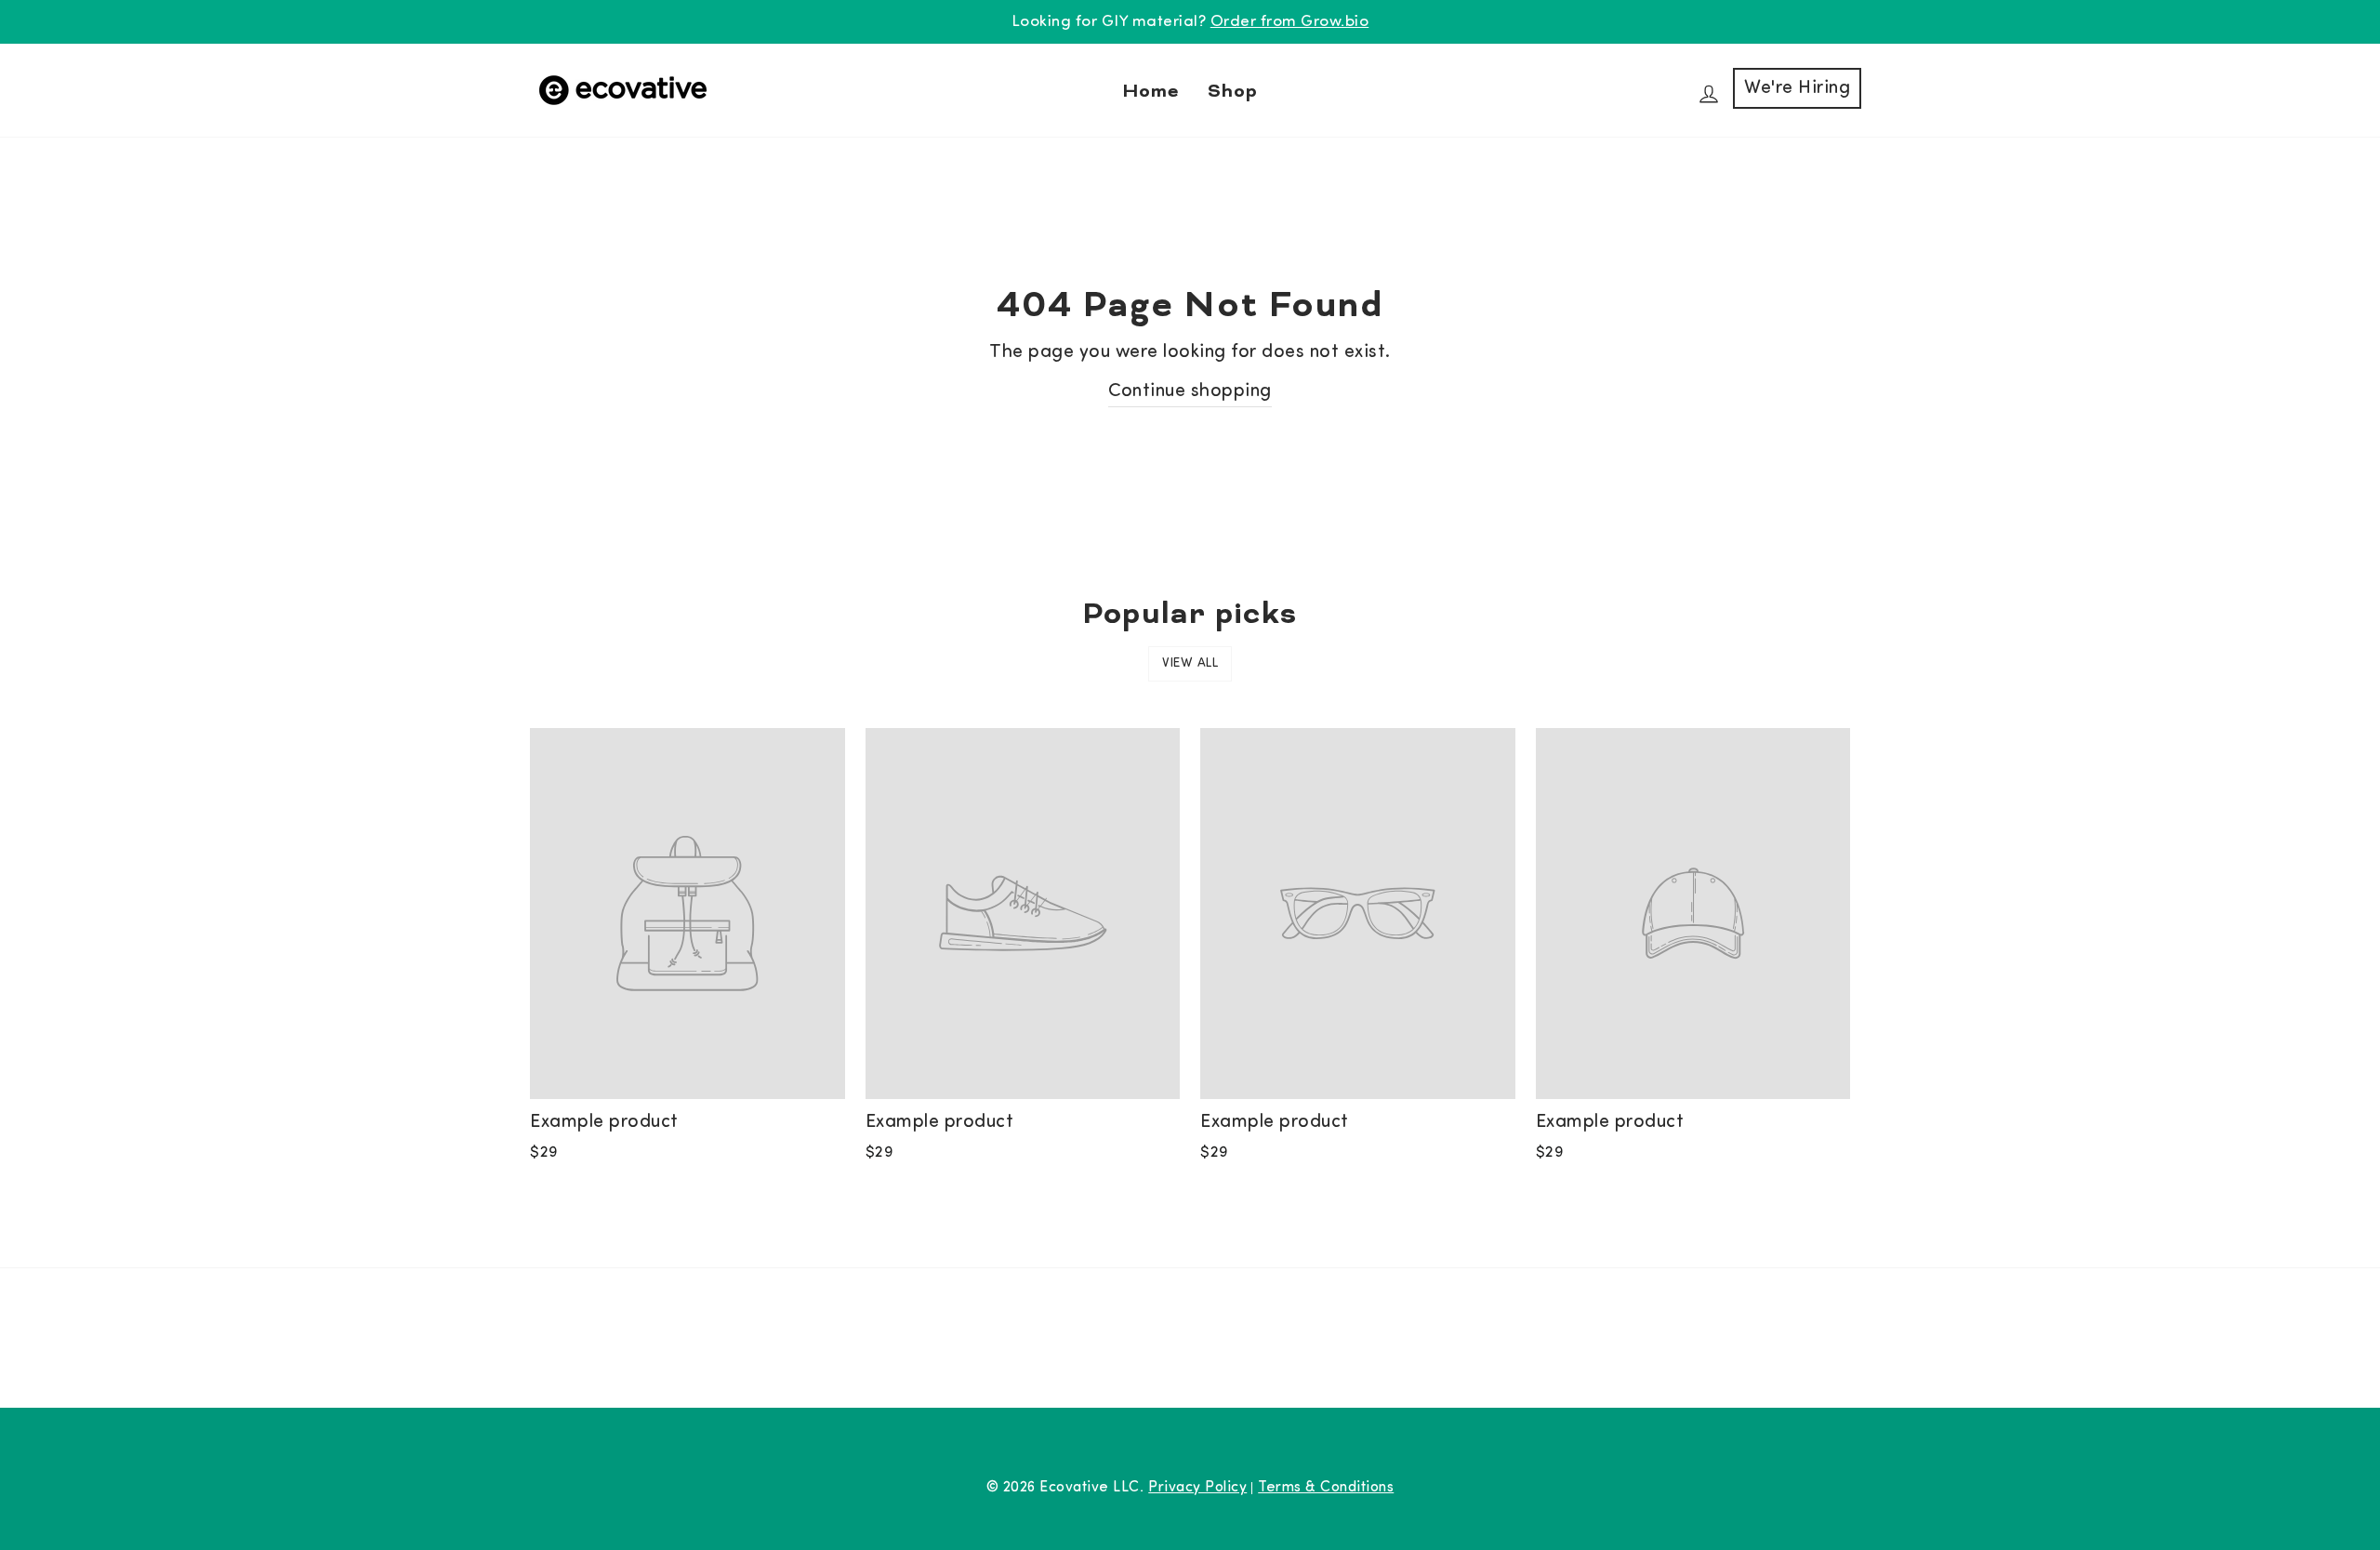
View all (1190, 663)
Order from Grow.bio (1290, 22)
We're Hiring (1797, 88)
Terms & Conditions (1326, 1488)
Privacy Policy (1197, 1488)
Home (1151, 90)
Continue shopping (1190, 391)
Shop (1233, 90)
